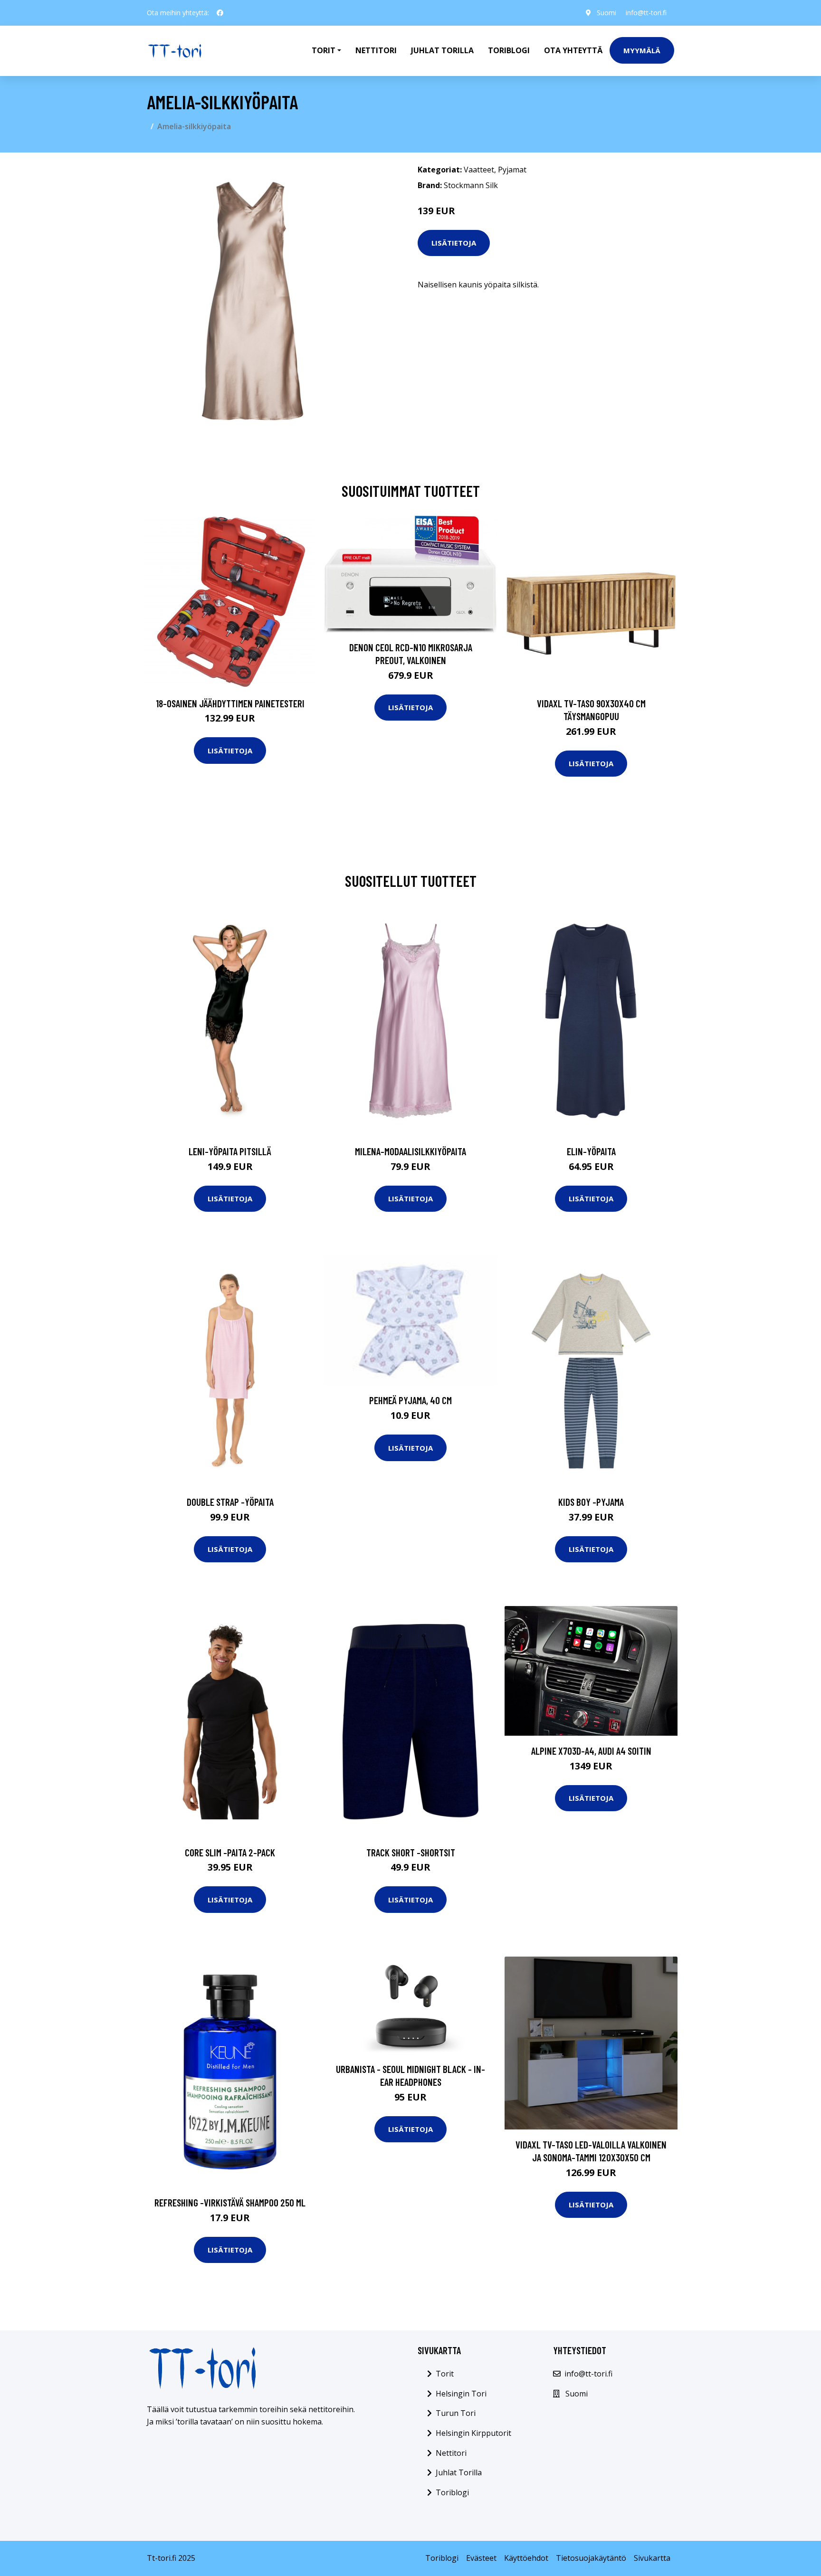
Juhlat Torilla (442, 50)
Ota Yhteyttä (573, 50)
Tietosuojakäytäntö (591, 2558)
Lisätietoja (454, 243)
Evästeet (481, 2558)
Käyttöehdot (526, 2558)
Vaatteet (479, 170)
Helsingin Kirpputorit (473, 2433)
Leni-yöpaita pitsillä (230, 1151)
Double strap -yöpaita (230, 1502)
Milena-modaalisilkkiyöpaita (410, 1151)
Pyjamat (512, 170)
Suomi (606, 13)
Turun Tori (456, 2413)
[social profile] (220, 13)
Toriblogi (509, 50)
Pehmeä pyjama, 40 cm (410, 1400)
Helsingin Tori (461, 2394)
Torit (445, 2374)
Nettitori (376, 50)
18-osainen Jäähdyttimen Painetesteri (230, 703)
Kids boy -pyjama (591, 1502)
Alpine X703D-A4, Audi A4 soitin (591, 1751)
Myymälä (642, 50)
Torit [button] (324, 50)
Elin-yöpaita (591, 1151)
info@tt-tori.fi (646, 13)
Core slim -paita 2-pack (230, 1852)
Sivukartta (652, 2558)
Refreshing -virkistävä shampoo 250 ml (230, 2202)
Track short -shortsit (411, 1852)
